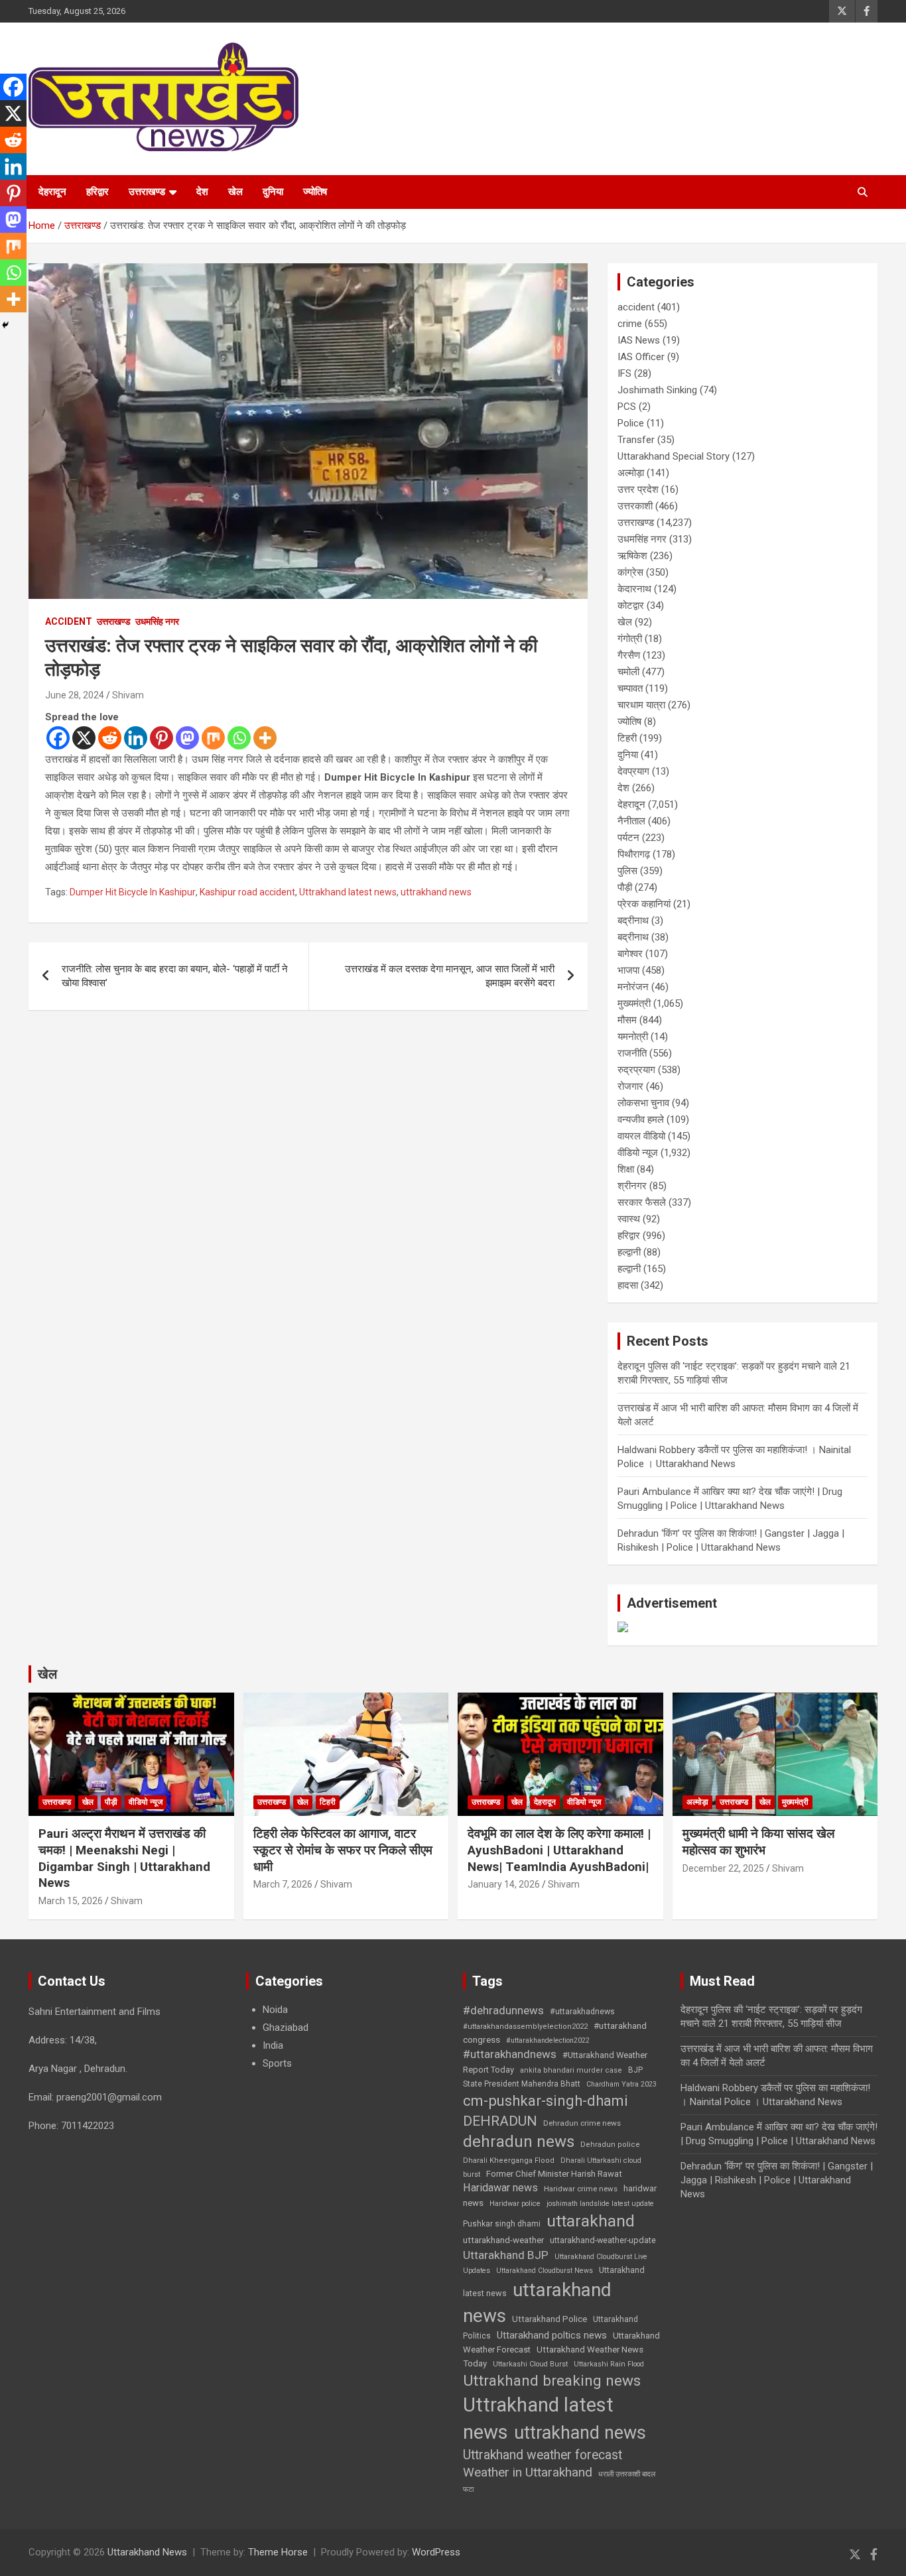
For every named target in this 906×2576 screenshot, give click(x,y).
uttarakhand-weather (503, 2240)
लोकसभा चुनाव (643, 1103)
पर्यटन (628, 838)
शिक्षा (626, 1169)
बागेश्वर (630, 954)
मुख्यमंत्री (634, 1003)
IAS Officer (641, 357)
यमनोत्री (633, 1037)
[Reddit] (110, 738)
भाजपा (628, 970)
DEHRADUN (500, 2121)
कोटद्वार (631, 606)
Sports (277, 2063)
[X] (84, 738)
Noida (275, 2010)
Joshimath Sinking (657, 390)
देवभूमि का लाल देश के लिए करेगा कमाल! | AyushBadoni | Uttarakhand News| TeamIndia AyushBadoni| (559, 1850)
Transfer (636, 440)
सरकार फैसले (642, 1202)
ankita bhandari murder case (571, 2070)
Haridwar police (515, 2204)
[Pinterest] (162, 738)
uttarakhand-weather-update (603, 2240)
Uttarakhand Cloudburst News (545, 2271)
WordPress (436, 2552)
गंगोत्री (630, 639)
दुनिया (273, 192)
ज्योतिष (315, 192)
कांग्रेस (630, 572)
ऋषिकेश (632, 556)
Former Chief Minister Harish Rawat (554, 2174)
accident (69, 621)
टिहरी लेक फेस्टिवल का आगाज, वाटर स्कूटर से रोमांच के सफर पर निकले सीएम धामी (343, 1850)
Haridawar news (500, 2188)
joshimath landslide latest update (600, 2204)
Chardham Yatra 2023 (621, 2084)
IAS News (639, 340)
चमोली (628, 672)
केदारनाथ (634, 589)
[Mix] (213, 738)
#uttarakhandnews (510, 2054)
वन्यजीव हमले (641, 1120)
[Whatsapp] (239, 738)
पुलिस (627, 871)
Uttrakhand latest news (348, 892)
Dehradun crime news (582, 2123)
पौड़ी (625, 887)
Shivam (128, 695)
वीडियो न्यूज (638, 1153)
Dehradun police (610, 2145)
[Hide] (5, 325)
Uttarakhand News (147, 2552)
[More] (265, 738)
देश (202, 192)
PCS (627, 407)
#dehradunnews (503, 2010)
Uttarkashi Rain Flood (609, 2364)
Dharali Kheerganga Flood (509, 2160)
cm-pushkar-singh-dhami (546, 2100)
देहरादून (52, 192)
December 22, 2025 (723, 1868)
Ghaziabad (286, 2028)
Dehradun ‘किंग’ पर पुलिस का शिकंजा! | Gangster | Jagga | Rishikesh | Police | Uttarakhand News (777, 2180)
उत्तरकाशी (635, 506)
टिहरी (627, 738)
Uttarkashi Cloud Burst (530, 2364)
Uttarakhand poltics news (552, 2335)
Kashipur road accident (247, 892)
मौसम (627, 1020)
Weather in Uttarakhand (528, 2472)
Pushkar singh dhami (502, 2224)
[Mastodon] (187, 738)
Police (631, 423)
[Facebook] (58, 738)
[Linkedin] (136, 738)
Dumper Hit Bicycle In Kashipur (133, 892)
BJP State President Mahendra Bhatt (553, 2077)
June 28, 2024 (75, 695)
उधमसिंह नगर (157, 621)
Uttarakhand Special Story (674, 456)
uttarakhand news (537, 2303)
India (273, 2045)
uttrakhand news (436, 892)
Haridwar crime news (581, 2189)
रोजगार (630, 1086)
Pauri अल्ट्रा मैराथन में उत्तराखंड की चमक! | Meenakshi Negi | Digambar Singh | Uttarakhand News (124, 1858)
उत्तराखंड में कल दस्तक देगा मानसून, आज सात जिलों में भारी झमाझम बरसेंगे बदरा (450, 976)
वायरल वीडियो (641, 1136)
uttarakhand (591, 2221)
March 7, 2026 (283, 1884)
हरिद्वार (97, 192)
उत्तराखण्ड (147, 192)
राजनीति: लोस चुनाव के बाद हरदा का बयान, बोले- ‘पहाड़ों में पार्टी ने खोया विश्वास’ (175, 976)
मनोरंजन (633, 987)
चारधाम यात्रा (641, 705)
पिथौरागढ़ (634, 854)
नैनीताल (631, 821)
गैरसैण (629, 655)
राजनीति (632, 1053)
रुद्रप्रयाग (636, 1070)
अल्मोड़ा (631, 473)
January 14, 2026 (504, 1884)
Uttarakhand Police (550, 2319)
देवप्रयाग (633, 771)
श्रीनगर (632, 1186)
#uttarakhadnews (582, 2012)
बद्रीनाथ (633, 921)
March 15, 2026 (71, 1901)
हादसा (628, 1285)
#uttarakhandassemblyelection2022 (525, 2027)
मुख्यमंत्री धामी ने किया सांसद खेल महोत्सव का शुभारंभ (758, 1842)
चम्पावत (630, 688)
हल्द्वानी (629, 1252)
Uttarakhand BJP (506, 2255)
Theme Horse (278, 2552)
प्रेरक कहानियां (644, 904)
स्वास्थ (629, 1219)
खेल (235, 192)
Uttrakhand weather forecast (543, 2455)
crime (630, 324)
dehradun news (519, 2142)
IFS (624, 373)
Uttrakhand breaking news (552, 2381)
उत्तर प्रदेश (638, 489)
